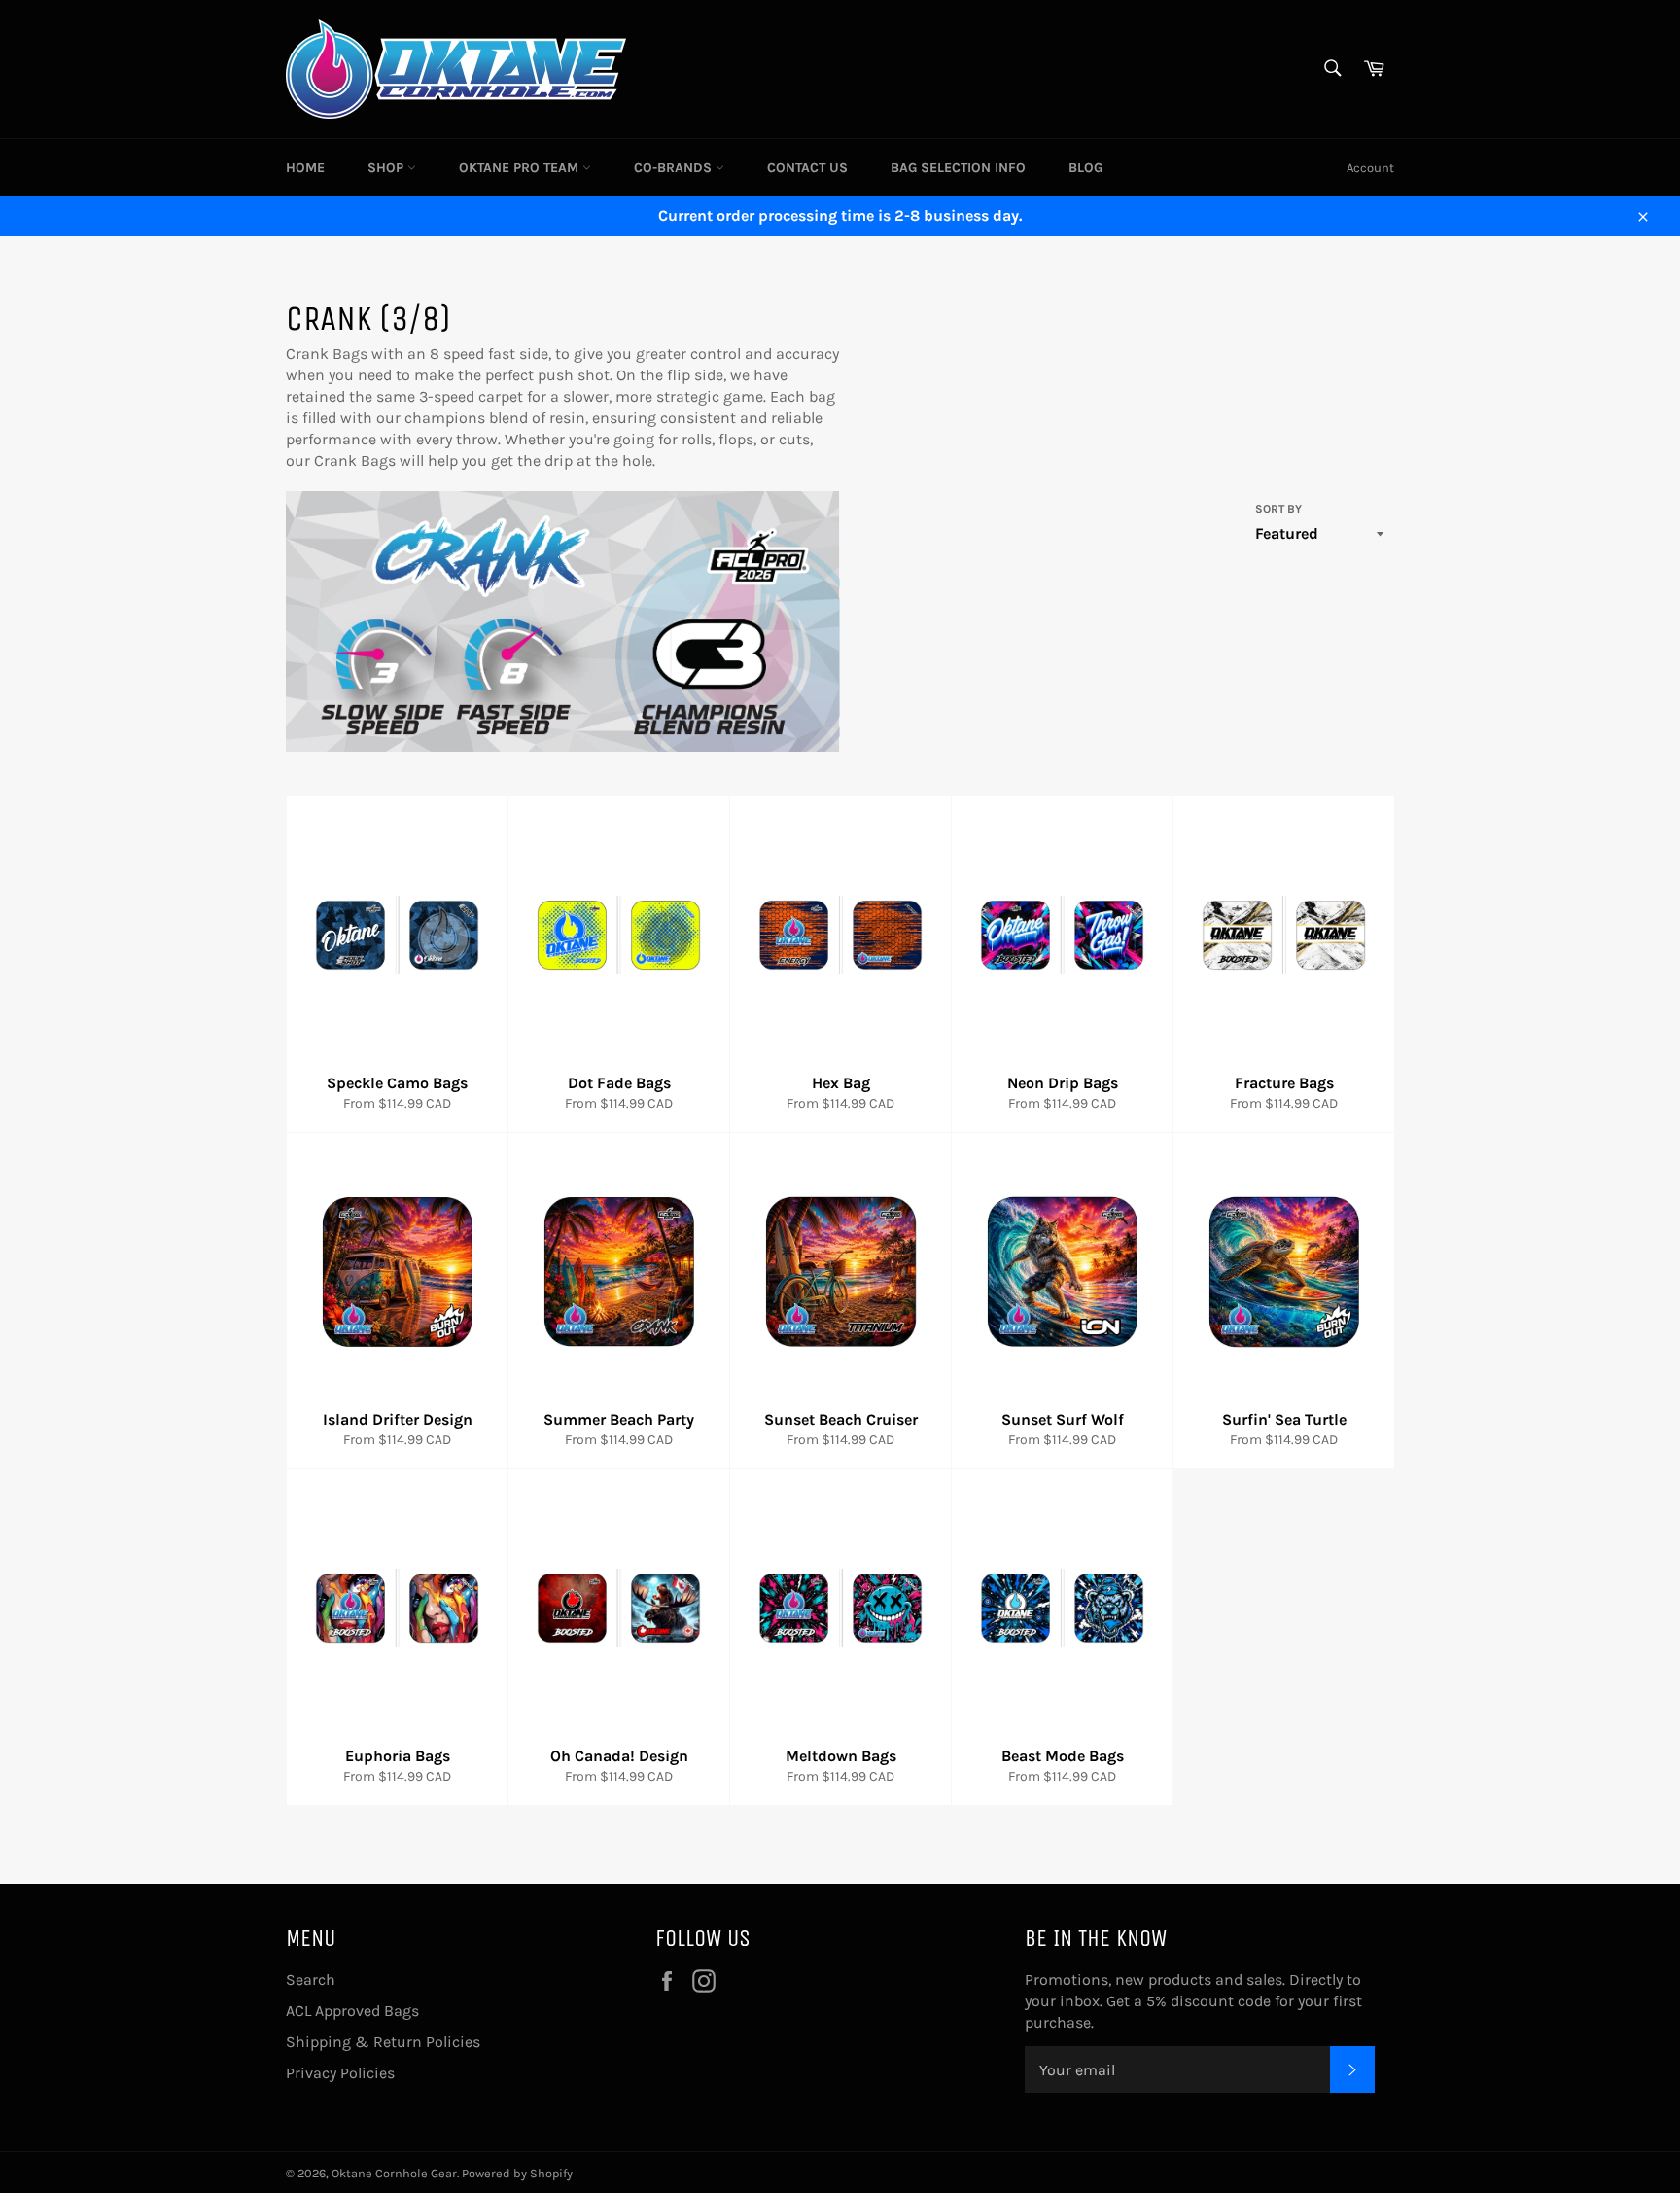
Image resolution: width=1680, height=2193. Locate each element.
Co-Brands (675, 168)
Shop (387, 168)
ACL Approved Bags (352, 2011)
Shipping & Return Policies (383, 2042)
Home (305, 168)
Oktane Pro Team (521, 168)
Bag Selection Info (958, 168)
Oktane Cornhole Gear (394, 2173)
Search (311, 1980)
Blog (1085, 168)
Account (1370, 168)
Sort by (1278, 509)
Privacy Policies (340, 2073)
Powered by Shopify (517, 2173)
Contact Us (807, 168)
